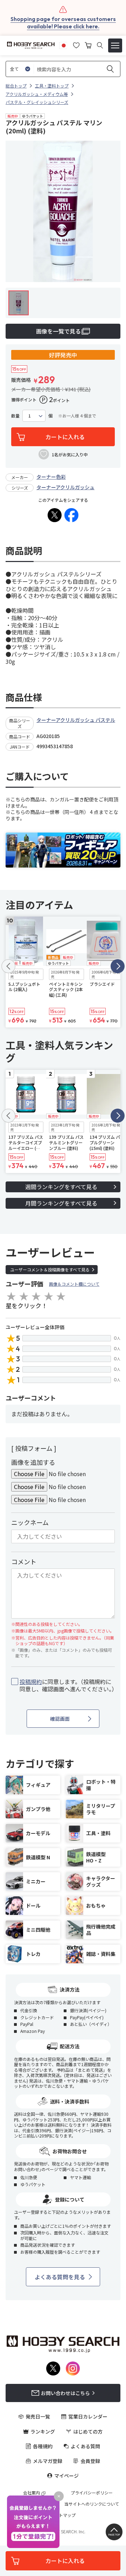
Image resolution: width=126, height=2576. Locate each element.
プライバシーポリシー (92, 2493)
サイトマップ (63, 2515)
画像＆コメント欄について (74, 1284)
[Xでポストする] (55, 515)
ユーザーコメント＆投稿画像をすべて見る (50, 1269)
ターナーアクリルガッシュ (65, 487)
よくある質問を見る (60, 2277)
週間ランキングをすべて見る (61, 1187)
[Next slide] (118, 966)
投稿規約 (31, 1682)
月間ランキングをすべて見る (61, 1203)
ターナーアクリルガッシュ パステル (76, 720)
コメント (24, 1561)
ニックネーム (30, 1522)
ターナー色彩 (51, 477)
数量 (15, 416)
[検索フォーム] (100, 45)
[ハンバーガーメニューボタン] (115, 45)
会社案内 (31, 2493)
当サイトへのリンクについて (92, 2504)
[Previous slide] (8, 966)
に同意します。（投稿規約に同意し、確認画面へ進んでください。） (67, 1685)
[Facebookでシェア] (71, 515)
